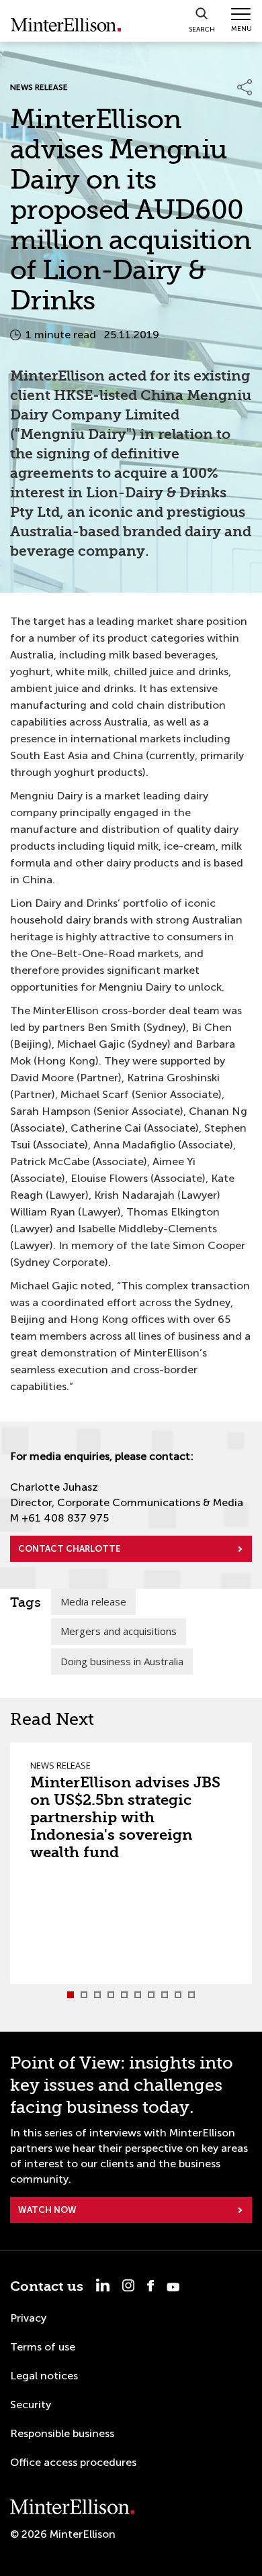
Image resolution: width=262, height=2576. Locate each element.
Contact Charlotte (69, 1549)
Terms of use (43, 2347)
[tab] (71, 1995)
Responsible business (62, 2433)
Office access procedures (73, 2462)
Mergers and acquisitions (119, 1631)
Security (31, 2405)
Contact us (47, 2286)
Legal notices (44, 2376)
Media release (93, 1601)
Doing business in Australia (122, 1661)
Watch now (47, 2210)
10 (191, 1995)
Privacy (28, 2318)
